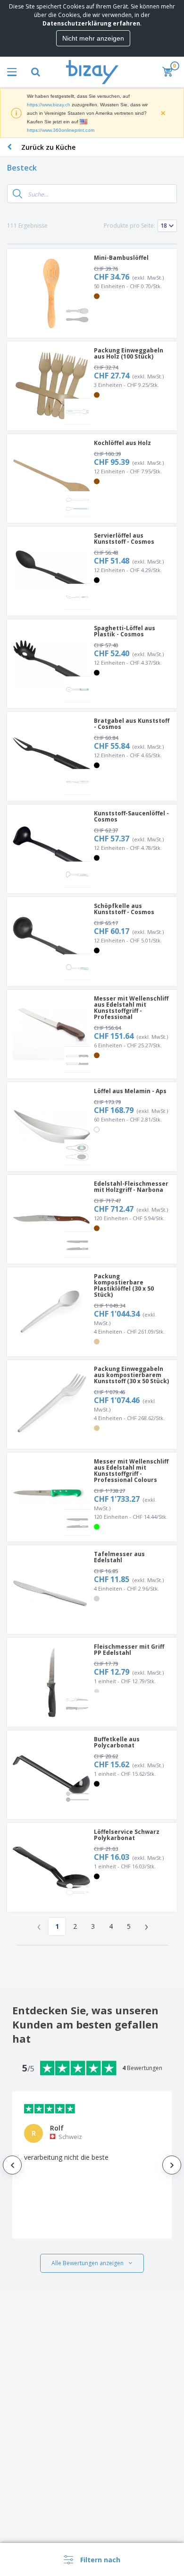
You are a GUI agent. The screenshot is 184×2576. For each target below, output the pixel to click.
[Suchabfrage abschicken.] (17, 194)
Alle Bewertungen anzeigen (88, 2263)
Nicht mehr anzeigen (93, 38)
